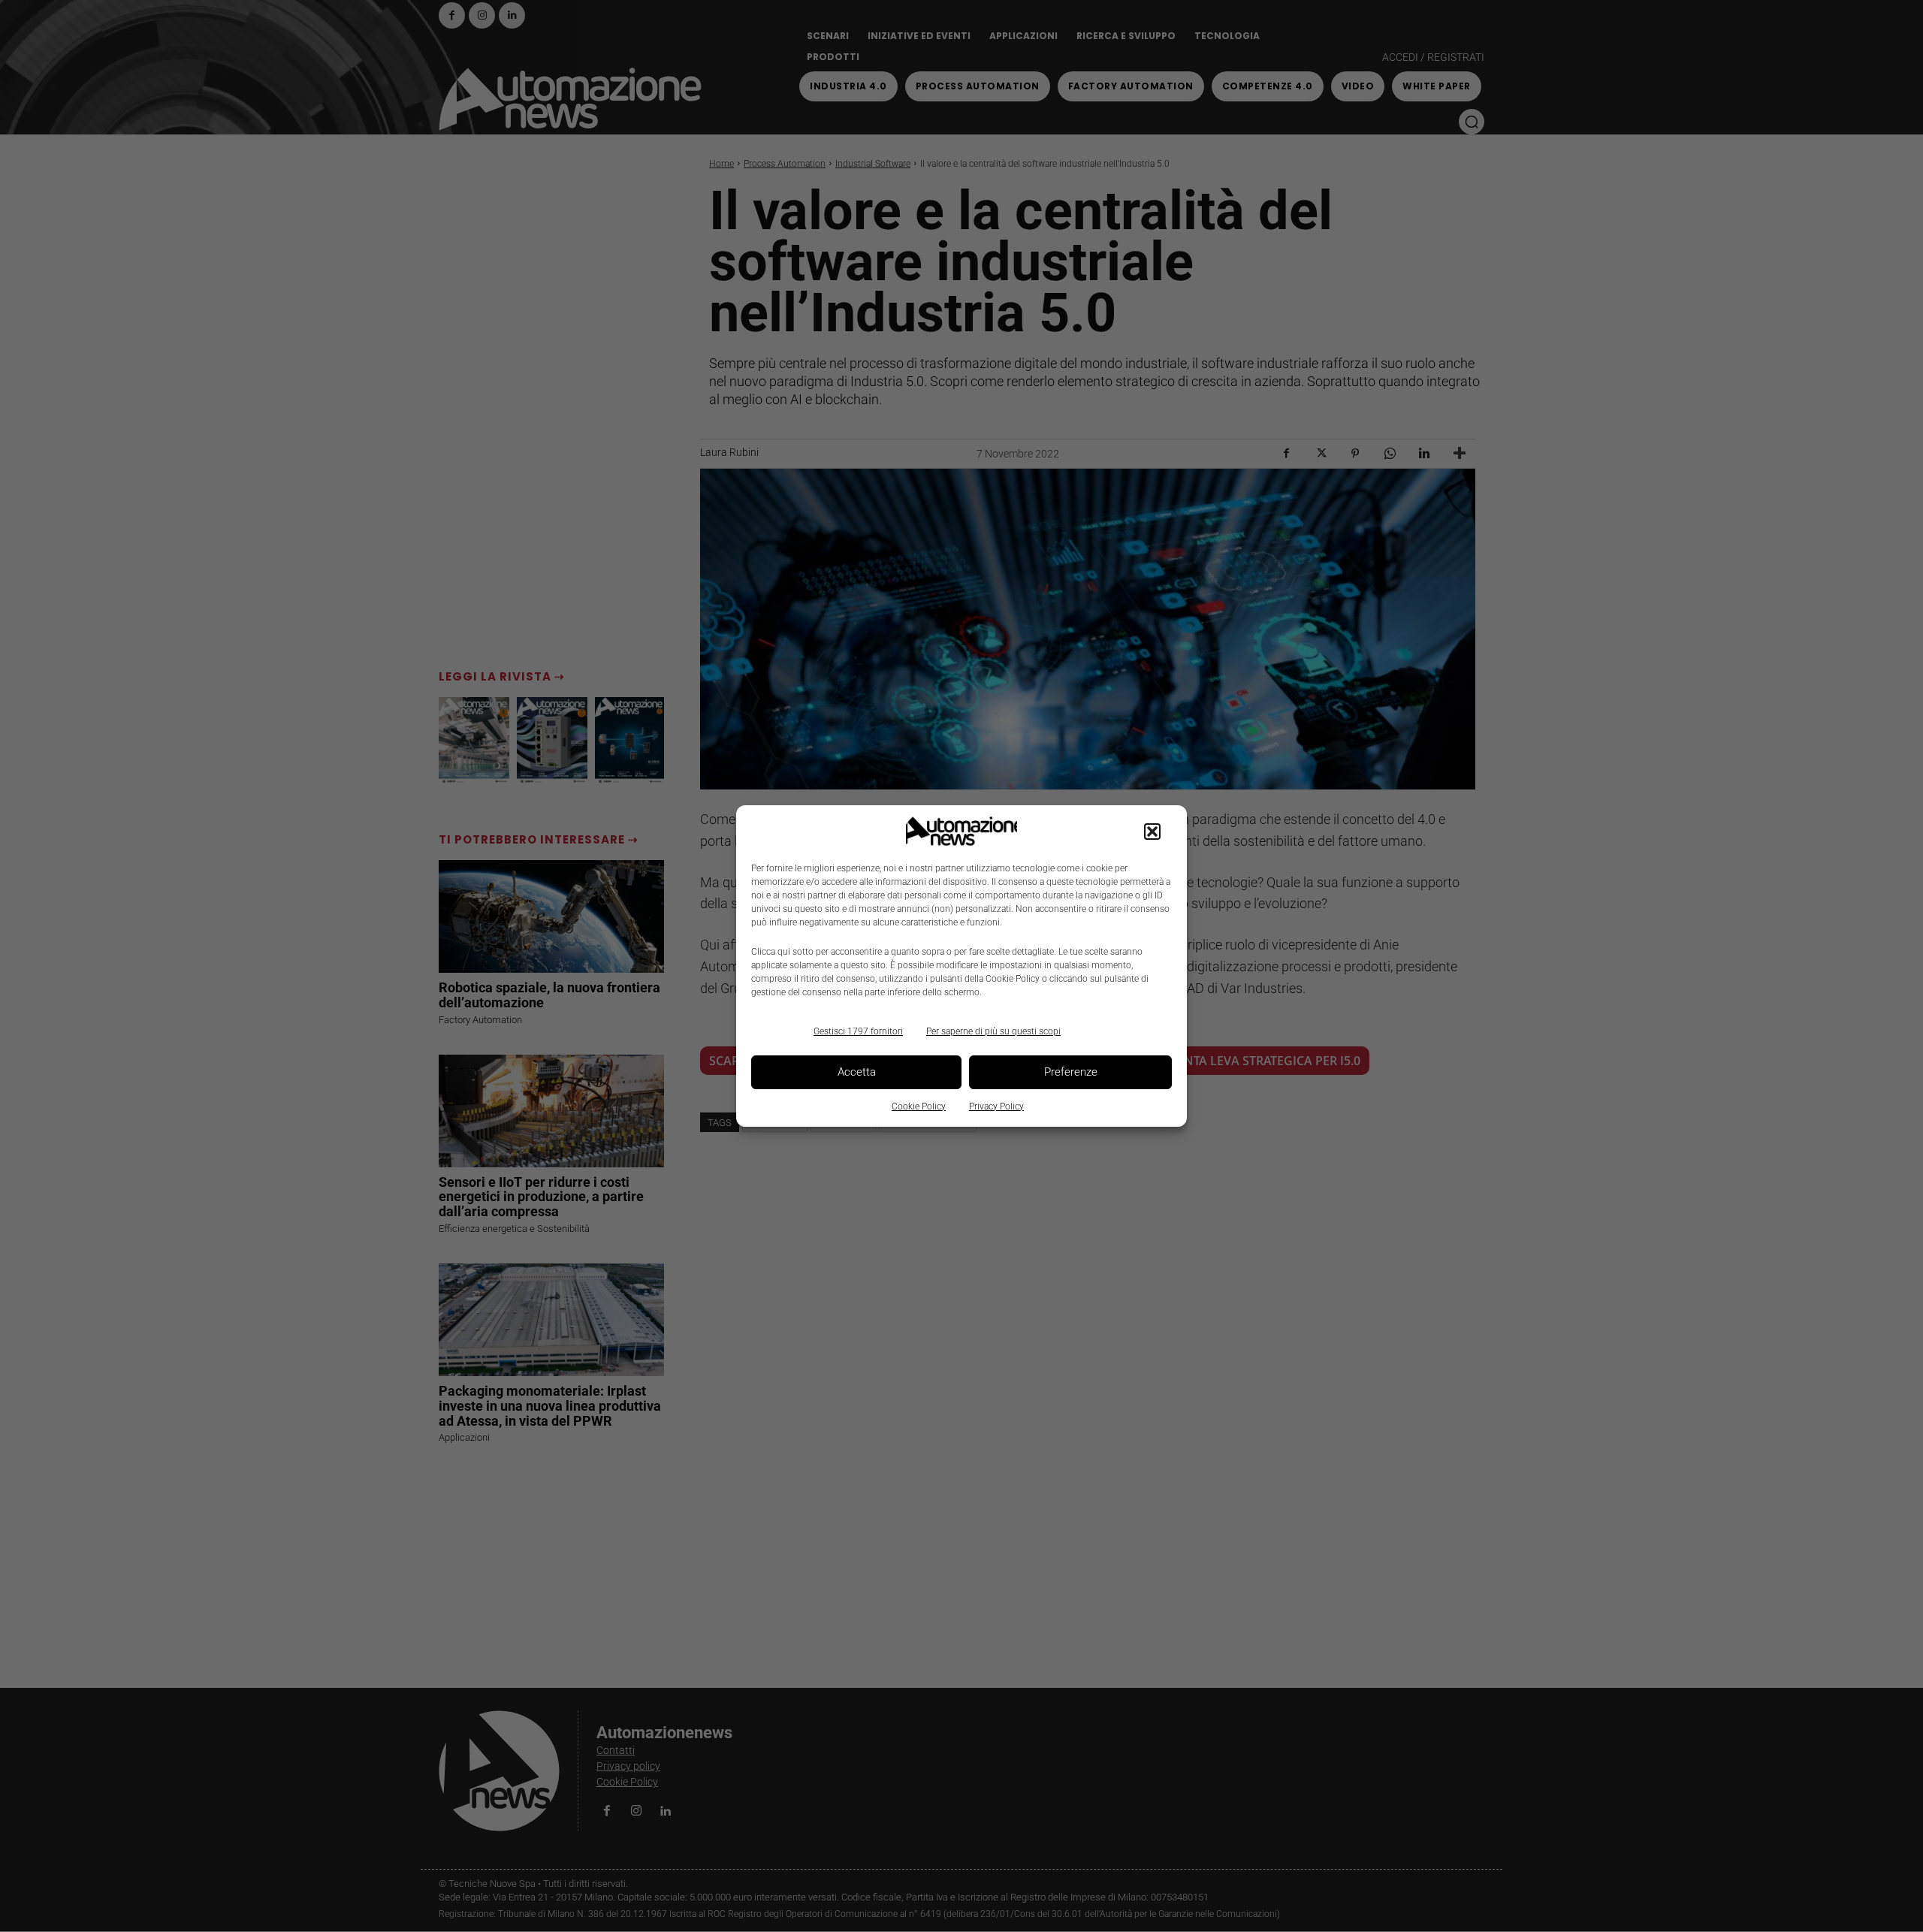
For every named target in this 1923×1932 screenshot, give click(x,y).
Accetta (857, 1072)
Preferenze (1071, 1072)
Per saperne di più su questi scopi (993, 1031)
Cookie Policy (919, 1106)
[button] (1152, 832)
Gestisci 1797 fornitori (858, 1031)
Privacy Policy (996, 1106)
